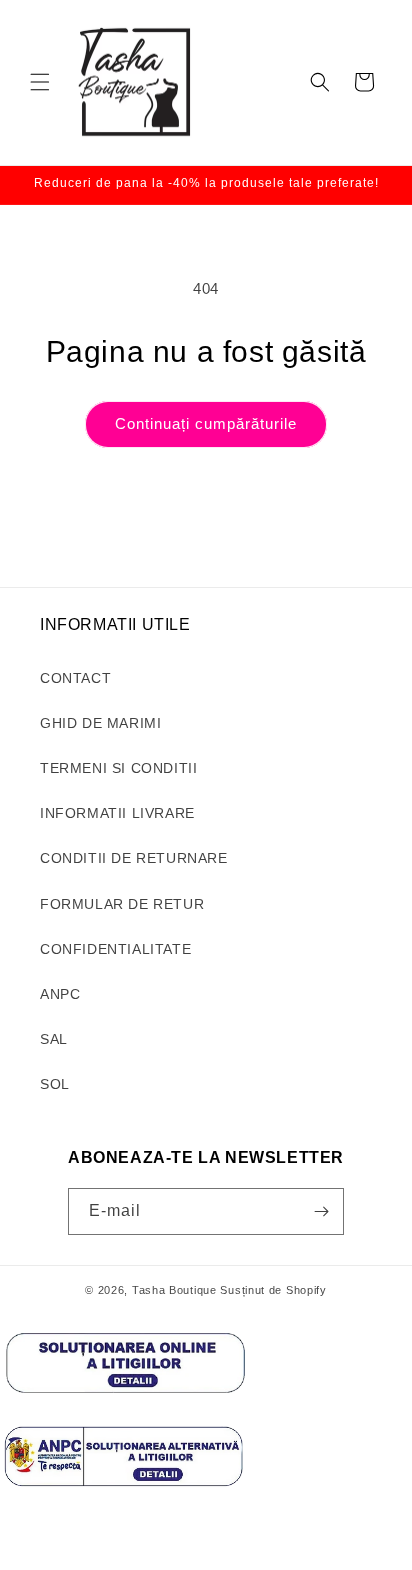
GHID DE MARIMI (100, 723)
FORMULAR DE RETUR (122, 904)
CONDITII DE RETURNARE (134, 858)
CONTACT (75, 678)
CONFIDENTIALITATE (115, 949)
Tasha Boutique (174, 1290)
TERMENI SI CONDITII (118, 768)
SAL (54, 1039)
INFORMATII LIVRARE (117, 813)
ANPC (60, 994)
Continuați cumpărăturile (206, 423)
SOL (55, 1084)
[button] (40, 82)
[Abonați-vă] (321, 1211)
